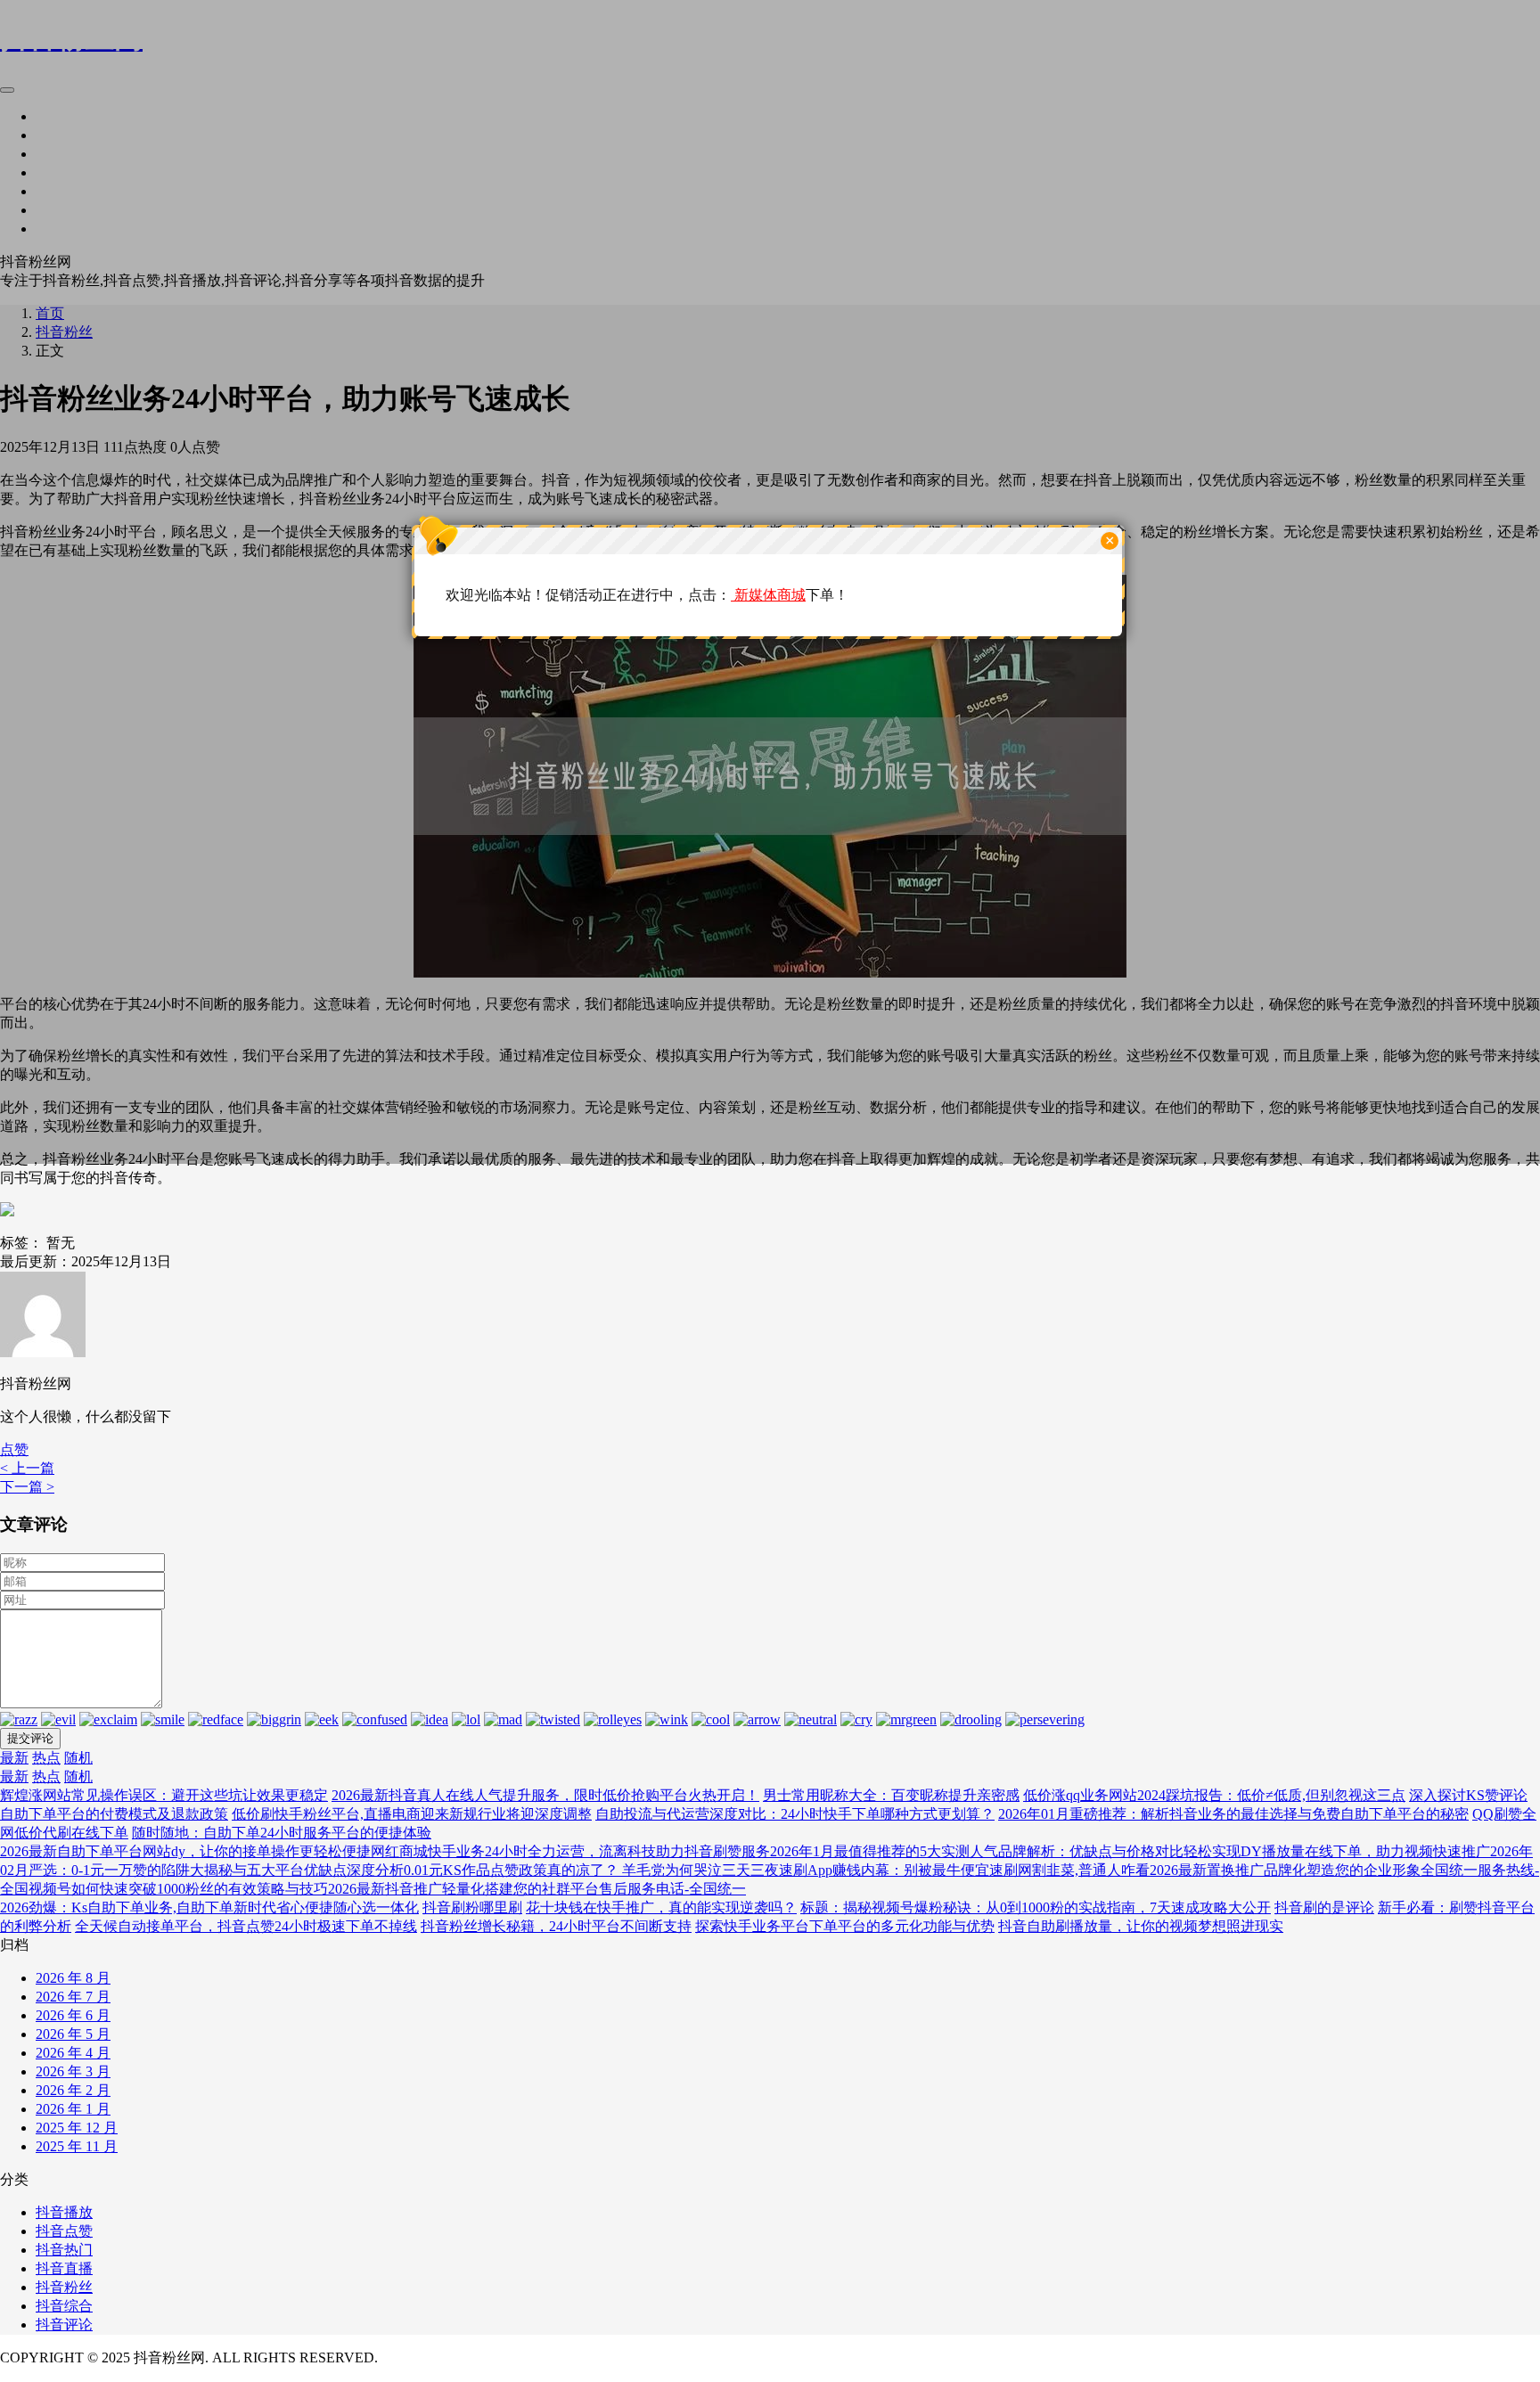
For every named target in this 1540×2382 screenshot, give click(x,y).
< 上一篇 (27, 1468)
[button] (14, 1449)
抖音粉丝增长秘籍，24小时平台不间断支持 (556, 1926)
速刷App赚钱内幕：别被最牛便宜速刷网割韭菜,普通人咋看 (964, 1870)
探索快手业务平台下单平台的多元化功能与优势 (845, 1926)
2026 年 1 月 (73, 2109)
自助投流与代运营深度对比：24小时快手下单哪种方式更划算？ (795, 1814)
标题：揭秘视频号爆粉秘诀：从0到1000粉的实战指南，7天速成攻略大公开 (1036, 1907)
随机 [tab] (78, 1758)
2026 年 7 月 (73, 1997)
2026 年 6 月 (73, 2015)
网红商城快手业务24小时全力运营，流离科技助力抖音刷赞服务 (570, 1851)
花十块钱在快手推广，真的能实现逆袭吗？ (661, 1907)
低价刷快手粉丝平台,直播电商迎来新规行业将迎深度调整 (412, 1814)
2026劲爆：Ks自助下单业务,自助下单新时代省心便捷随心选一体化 (209, 1907)
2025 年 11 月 (77, 2146)
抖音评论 (64, 2325)
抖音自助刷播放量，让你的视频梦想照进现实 (1141, 1926)
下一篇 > (27, 1487)
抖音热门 (64, 2250)
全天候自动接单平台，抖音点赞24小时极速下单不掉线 (246, 1926)
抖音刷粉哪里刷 (472, 1907)
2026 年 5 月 (73, 2034)
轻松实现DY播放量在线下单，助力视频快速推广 (1337, 1851)
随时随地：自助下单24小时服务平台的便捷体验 (282, 1833)
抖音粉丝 (64, 2287)
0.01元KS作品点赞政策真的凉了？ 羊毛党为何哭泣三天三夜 (591, 1870)
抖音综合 (64, 2306)
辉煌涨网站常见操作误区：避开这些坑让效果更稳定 (164, 1795)
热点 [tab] (46, 1758)
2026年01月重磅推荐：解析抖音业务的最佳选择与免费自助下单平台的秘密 (1233, 1814)
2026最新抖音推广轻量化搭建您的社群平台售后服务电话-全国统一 (537, 1889)
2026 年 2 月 (73, 2090)
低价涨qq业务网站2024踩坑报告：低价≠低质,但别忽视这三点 (1214, 1795)
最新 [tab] (14, 1758)
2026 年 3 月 (73, 2071)
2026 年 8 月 (73, 1978)
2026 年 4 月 (73, 2053)
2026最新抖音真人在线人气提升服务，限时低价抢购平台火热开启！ (545, 1795)
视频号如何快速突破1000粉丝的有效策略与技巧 (178, 1889)
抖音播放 (64, 2212)
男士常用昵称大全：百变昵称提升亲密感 (891, 1795)
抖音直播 (64, 2268)
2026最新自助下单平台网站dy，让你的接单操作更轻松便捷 (185, 1851)
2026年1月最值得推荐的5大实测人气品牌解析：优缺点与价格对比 (977, 1851)
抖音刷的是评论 (1324, 1907)
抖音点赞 (64, 2231)
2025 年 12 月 (77, 2128)
